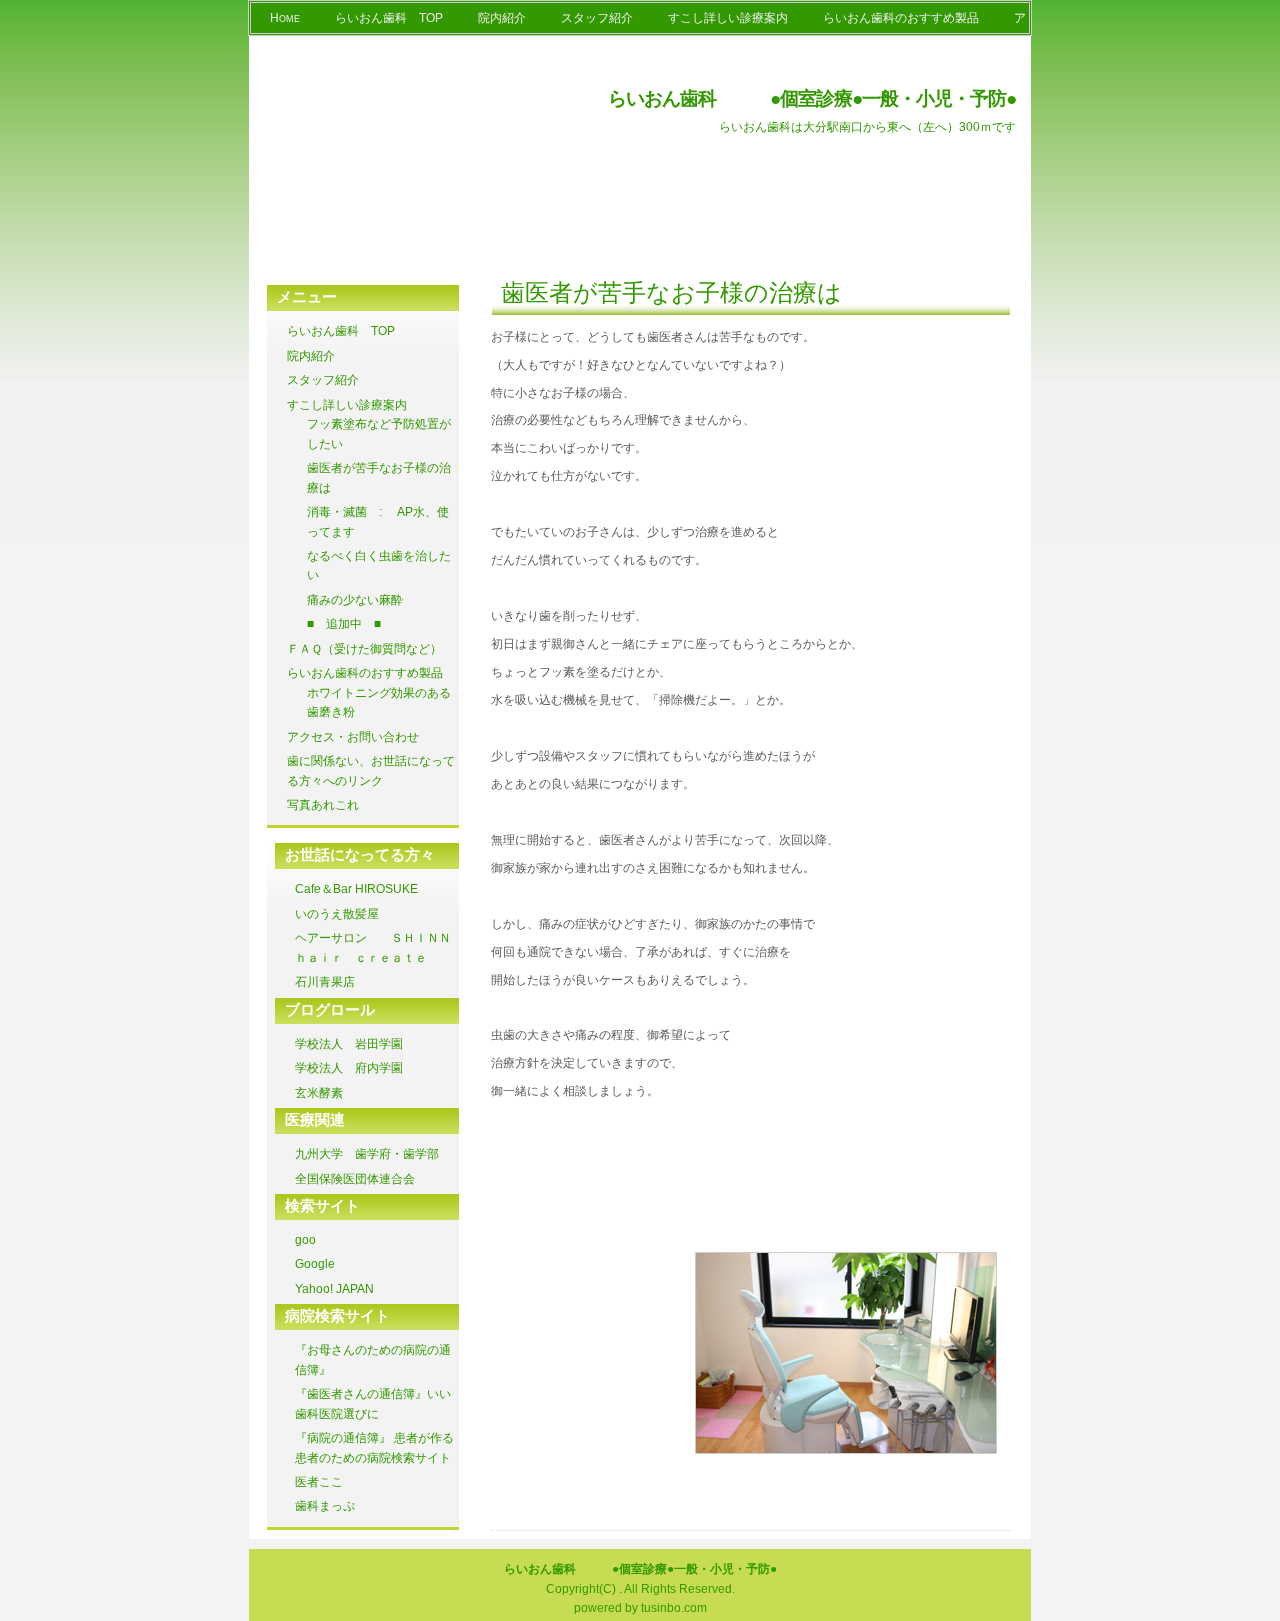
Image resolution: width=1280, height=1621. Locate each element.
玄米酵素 (319, 1093)
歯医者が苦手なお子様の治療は (671, 292)
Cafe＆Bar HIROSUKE (362, 889)
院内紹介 (502, 18)
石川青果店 (325, 982)
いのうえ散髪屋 (337, 914)
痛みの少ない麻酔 (355, 600)
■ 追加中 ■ (344, 624)
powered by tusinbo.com (640, 1608)
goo (305, 1240)
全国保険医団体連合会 (355, 1179)
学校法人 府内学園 (349, 1068)
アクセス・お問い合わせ (353, 737)
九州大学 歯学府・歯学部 (367, 1154)
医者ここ (319, 1482)
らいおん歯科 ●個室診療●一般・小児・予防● (812, 98)
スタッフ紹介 (597, 18)
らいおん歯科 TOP (389, 18)
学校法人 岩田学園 (349, 1044)
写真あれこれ (323, 805)
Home (285, 18)
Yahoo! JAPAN (334, 1289)
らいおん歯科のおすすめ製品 (901, 18)
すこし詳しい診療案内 (728, 18)
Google (315, 1264)
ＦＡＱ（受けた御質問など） (364, 649)
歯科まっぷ (325, 1506)
